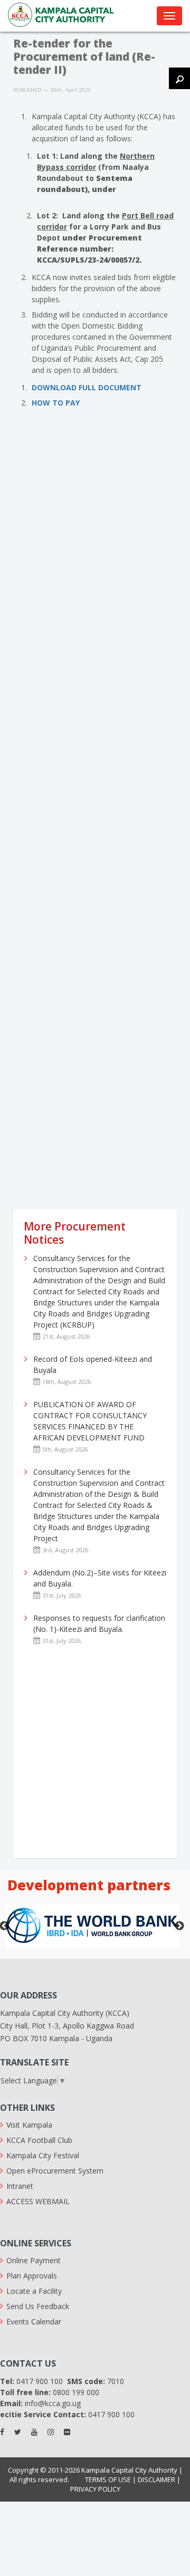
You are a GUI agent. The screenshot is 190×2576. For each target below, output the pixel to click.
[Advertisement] (95, 1104)
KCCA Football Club (39, 2140)
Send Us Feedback (38, 2306)
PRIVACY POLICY (95, 2489)
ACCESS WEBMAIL (38, 2201)
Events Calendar (34, 2322)
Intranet (20, 2186)
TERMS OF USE (108, 2479)
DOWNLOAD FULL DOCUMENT (87, 387)
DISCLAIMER (156, 2479)
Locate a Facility (34, 2291)
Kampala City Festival (43, 2155)
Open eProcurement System (55, 2171)
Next (179, 1926)
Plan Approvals (32, 2276)
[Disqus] (95, 580)
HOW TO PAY (56, 403)
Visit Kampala (29, 2125)
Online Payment (34, 2260)
